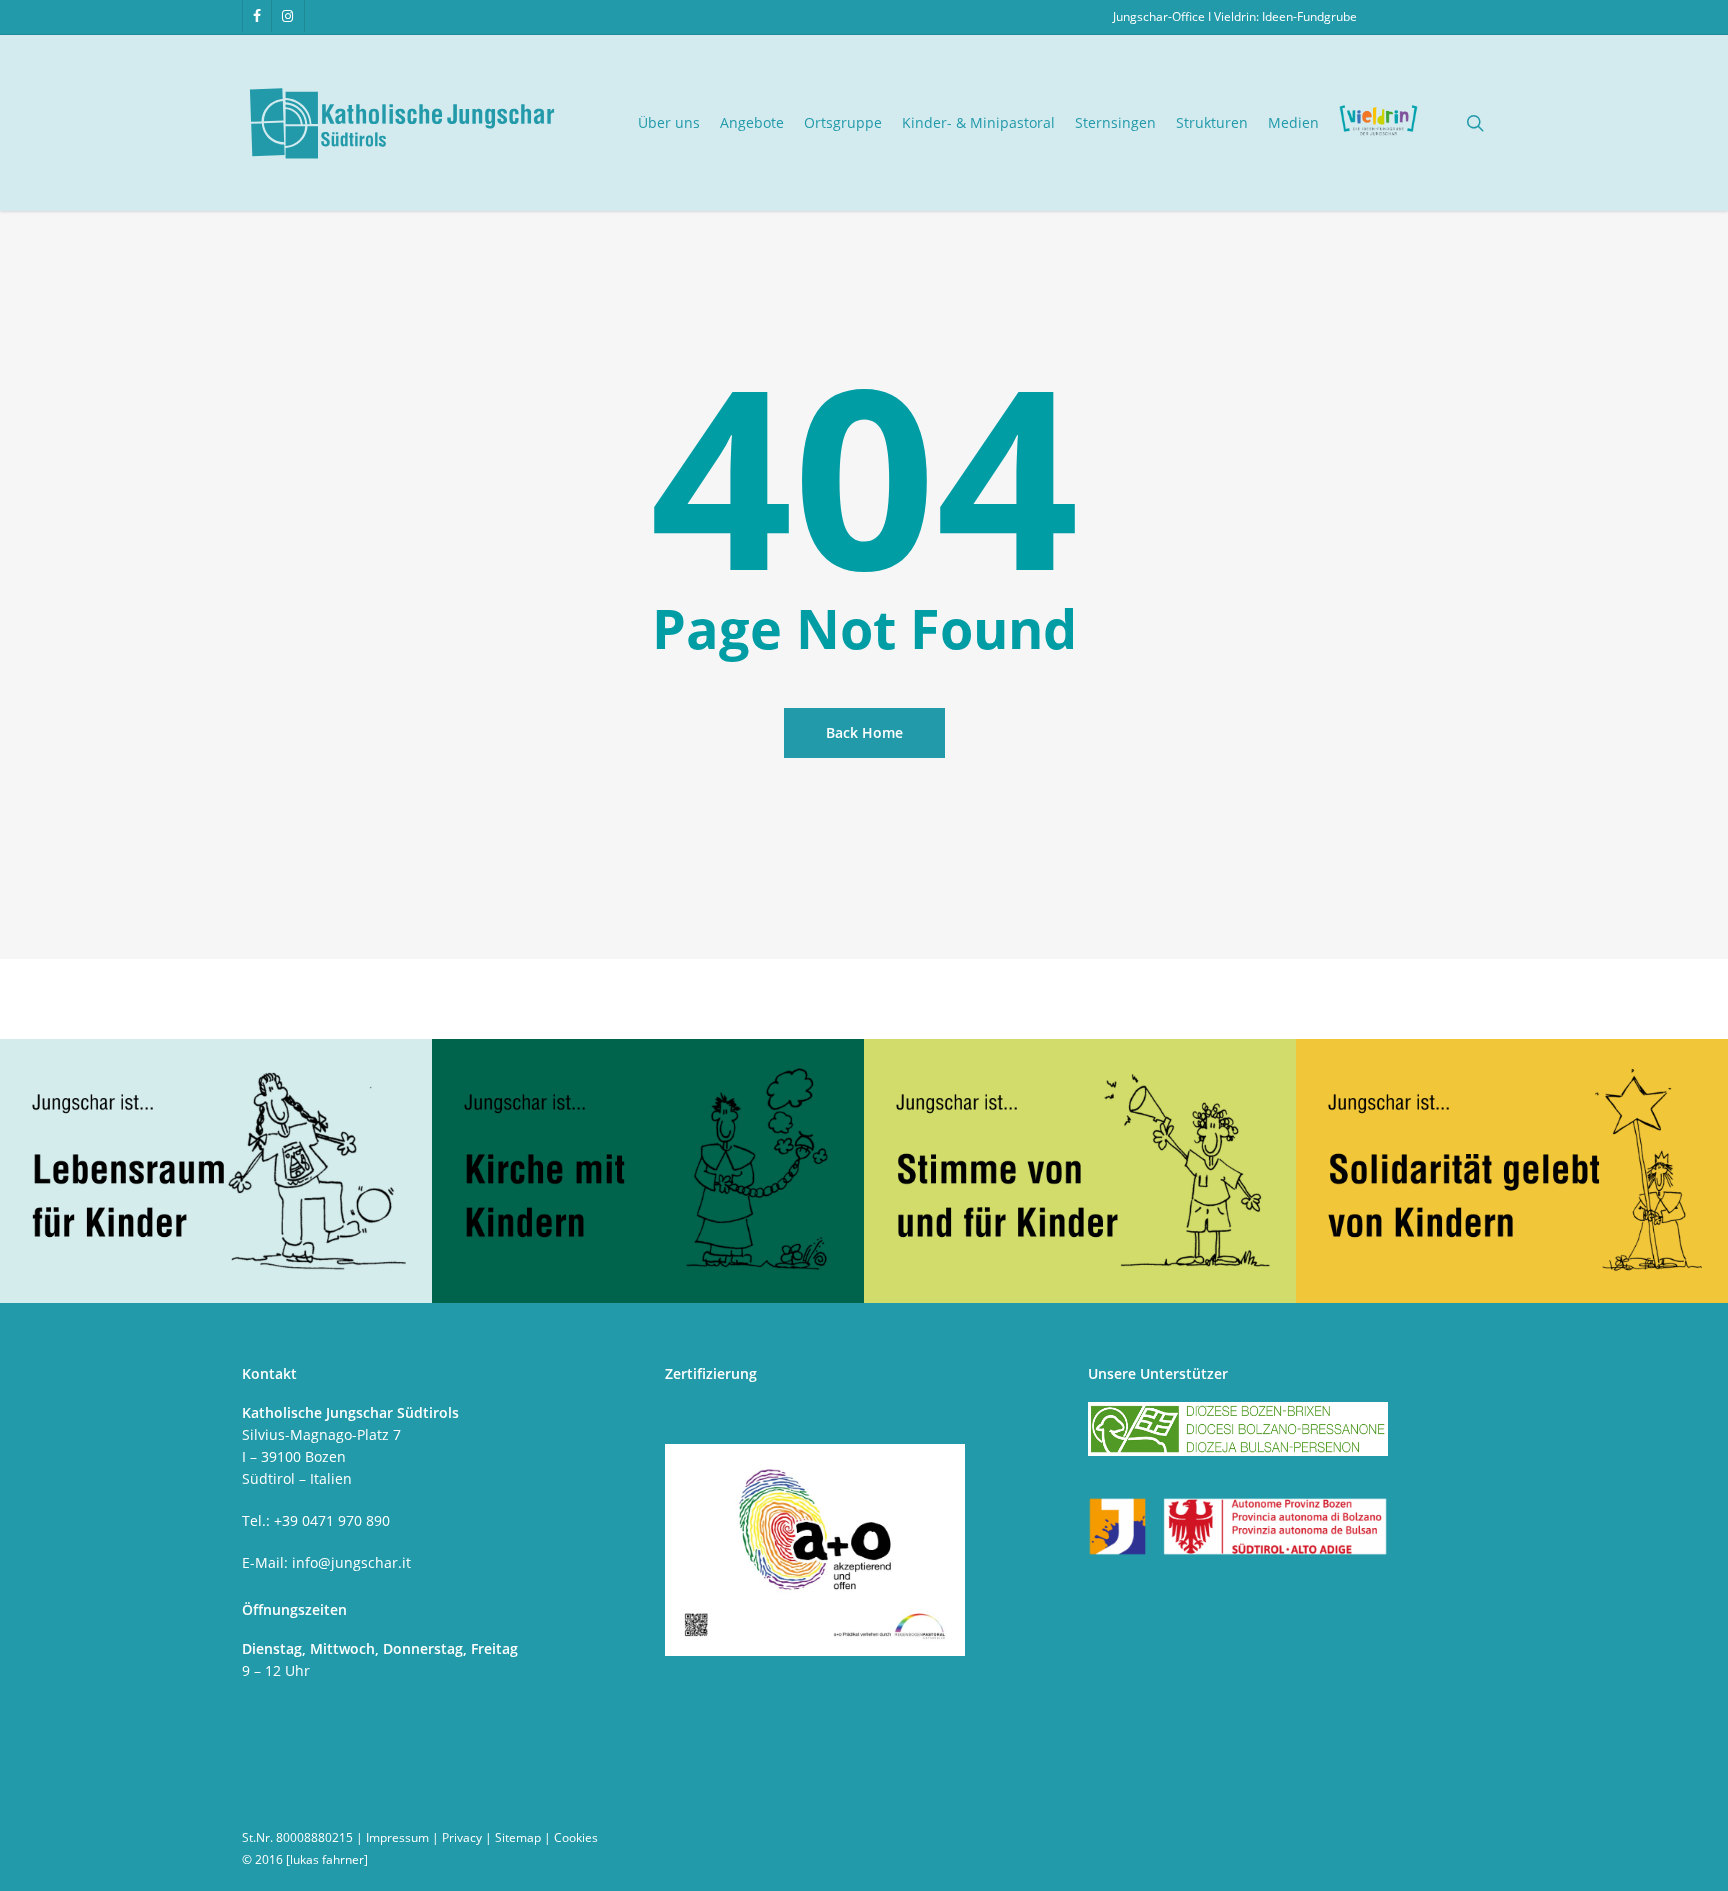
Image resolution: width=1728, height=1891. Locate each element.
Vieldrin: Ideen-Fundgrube (1285, 16)
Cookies (576, 1837)
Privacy (462, 1837)
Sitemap (518, 1837)
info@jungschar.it (351, 1562)
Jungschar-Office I (1163, 16)
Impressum (397, 1837)
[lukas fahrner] (327, 1859)
